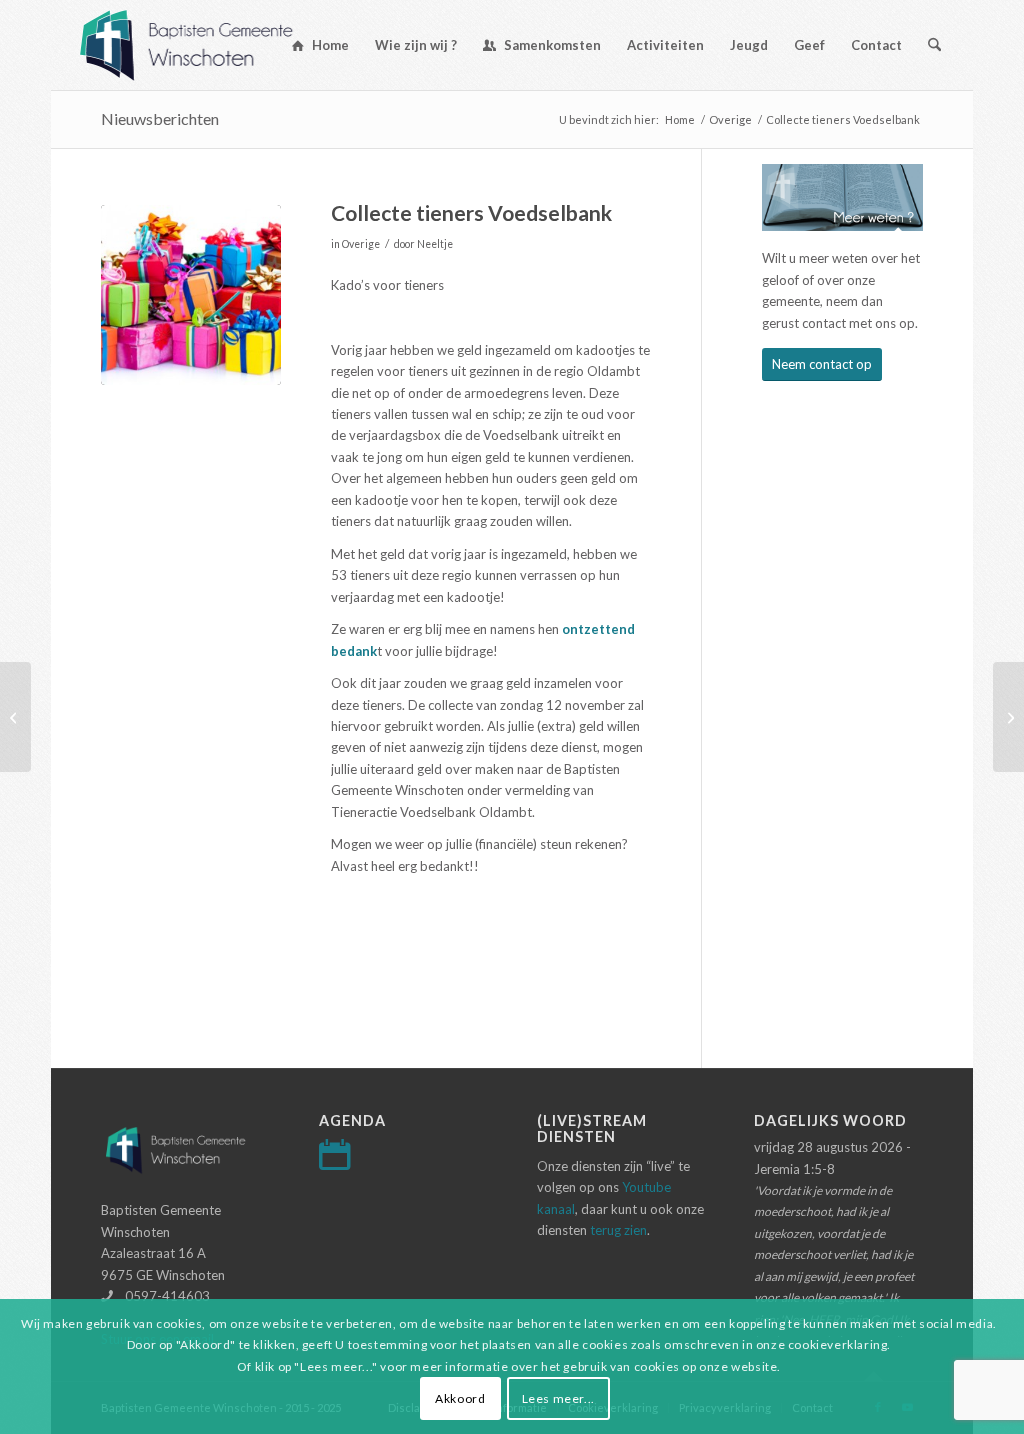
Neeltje (435, 244)
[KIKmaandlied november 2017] (15, 717)
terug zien (618, 1230)
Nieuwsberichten (160, 118)
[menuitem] (320, 45)
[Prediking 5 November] (1008, 717)
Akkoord (460, 1398)
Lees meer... (558, 1398)
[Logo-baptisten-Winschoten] (201, 45)
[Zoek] (934, 45)
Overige (361, 244)
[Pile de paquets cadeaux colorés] (191, 295)
